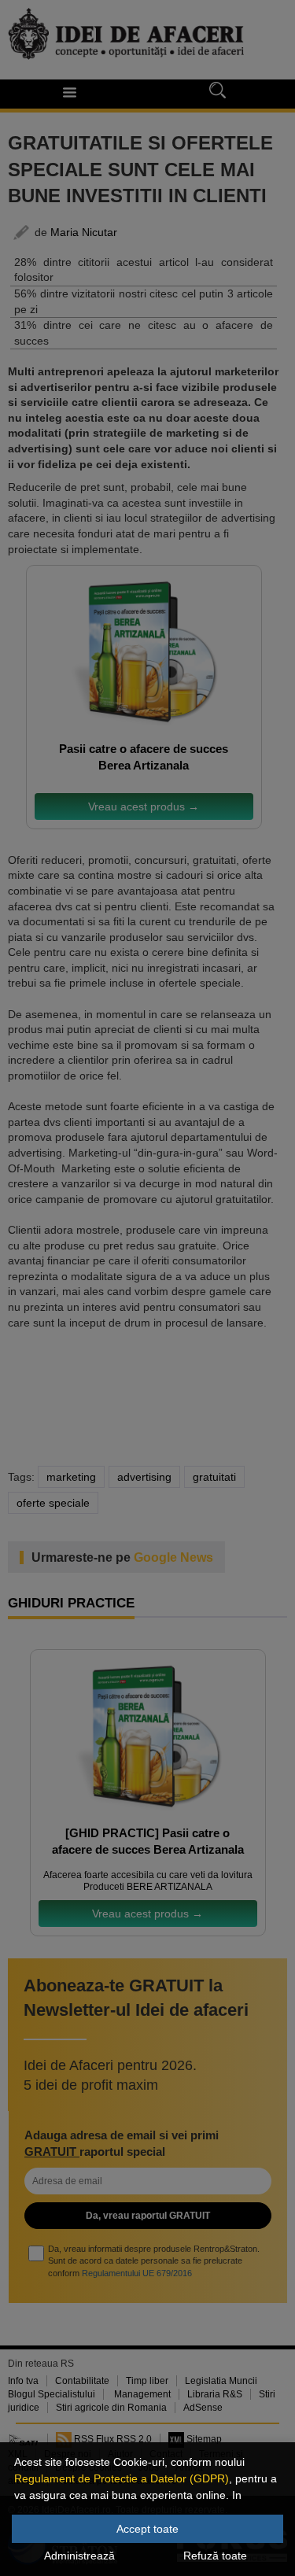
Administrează (79, 2556)
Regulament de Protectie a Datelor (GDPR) (122, 2478)
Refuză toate (215, 2556)
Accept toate (147, 2529)
